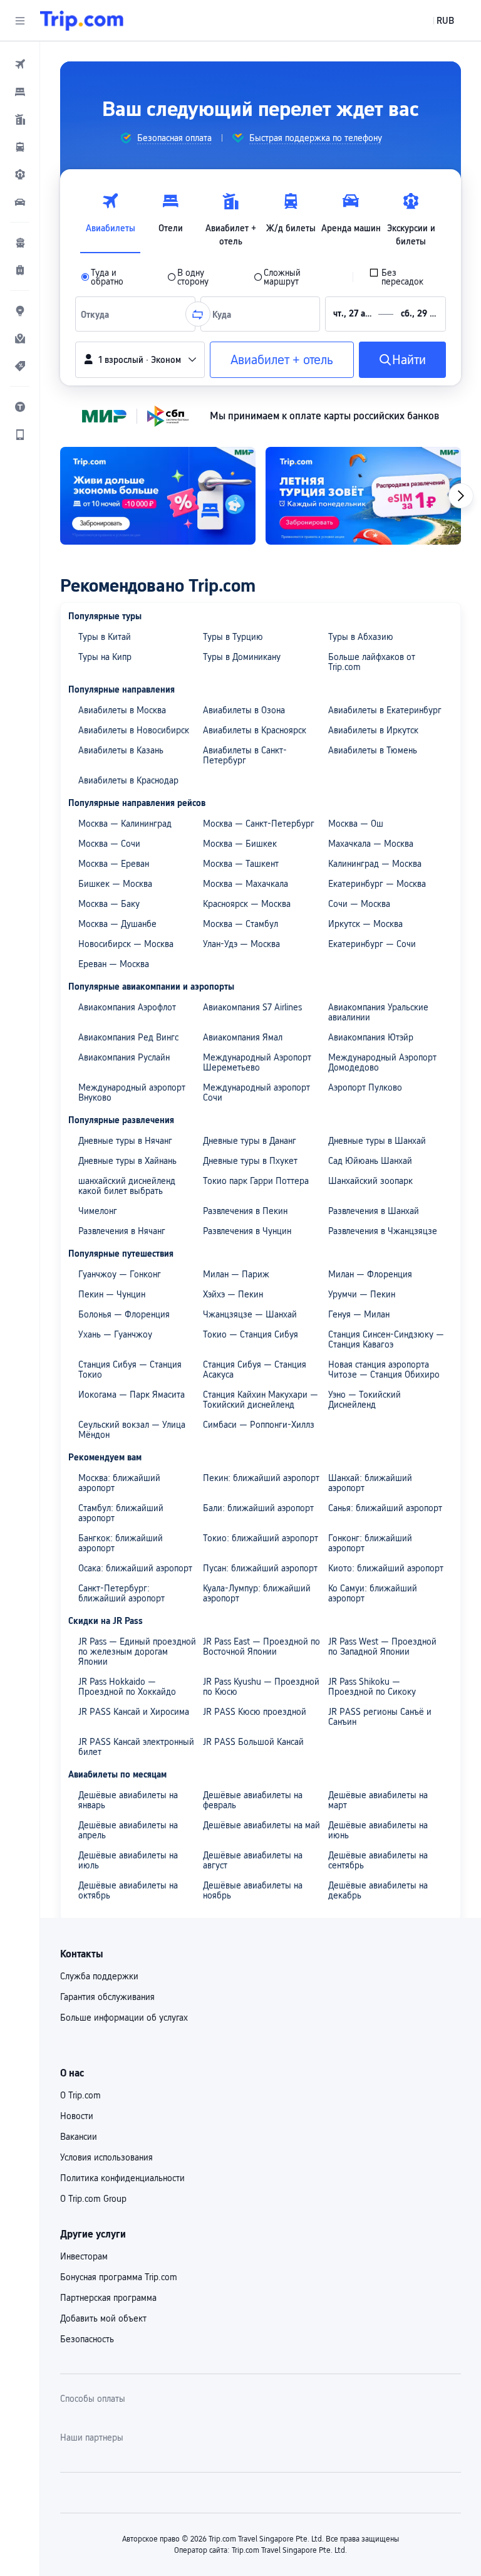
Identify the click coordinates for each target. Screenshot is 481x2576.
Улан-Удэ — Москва (241, 944)
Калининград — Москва (375, 864)
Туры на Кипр (105, 657)
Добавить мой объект (103, 2318)
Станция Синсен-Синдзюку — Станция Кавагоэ (386, 1339)
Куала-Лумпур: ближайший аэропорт (257, 1593)
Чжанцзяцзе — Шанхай (250, 1314)
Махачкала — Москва (371, 844)
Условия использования (106, 2157)
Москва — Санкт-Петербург (259, 824)
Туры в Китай (105, 637)
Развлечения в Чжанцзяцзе (383, 1231)
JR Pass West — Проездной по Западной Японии (382, 1647)
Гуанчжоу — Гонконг (120, 1274)
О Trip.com (80, 2095)
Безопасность (87, 2339)
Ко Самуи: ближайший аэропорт (373, 1593)
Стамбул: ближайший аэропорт (121, 1513)
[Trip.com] (82, 21)
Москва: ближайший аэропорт (119, 1483)
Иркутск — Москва (365, 924)
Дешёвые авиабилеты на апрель (128, 1830)
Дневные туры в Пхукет (250, 1161)
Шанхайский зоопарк (370, 1181)
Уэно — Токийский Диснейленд (365, 1400)
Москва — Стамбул (240, 924)
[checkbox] (405, 277)
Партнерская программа (108, 2298)
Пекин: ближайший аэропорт (261, 1478)
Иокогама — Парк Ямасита (132, 1395)
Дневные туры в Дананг (250, 1141)
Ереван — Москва (114, 964)
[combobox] (98, 314)
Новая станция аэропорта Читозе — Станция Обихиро (384, 1369)
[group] (166, 138)
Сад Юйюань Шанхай (370, 1161)
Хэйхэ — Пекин (233, 1294)
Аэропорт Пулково (365, 1087)
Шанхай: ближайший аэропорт (370, 1483)
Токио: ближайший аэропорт (261, 1538)
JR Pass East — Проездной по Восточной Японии (261, 1647)
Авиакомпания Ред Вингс (128, 1037)
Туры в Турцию (233, 637)
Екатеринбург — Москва (377, 884)
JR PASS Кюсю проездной (255, 1712)
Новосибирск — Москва (126, 944)
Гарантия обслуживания (107, 1997)
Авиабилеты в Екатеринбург (385, 710)
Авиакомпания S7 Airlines (252, 1007)
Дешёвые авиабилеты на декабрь (378, 1890)
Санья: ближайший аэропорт (385, 1508)
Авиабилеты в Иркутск (373, 730)
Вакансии (79, 2137)
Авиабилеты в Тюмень (373, 750)
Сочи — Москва (359, 904)
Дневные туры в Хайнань (127, 1161)
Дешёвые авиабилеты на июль (128, 1860)
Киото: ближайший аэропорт (386, 1568)
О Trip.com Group (93, 2199)
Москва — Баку (109, 904)
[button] (20, 21)
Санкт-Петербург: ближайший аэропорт (122, 1593)
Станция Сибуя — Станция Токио (130, 1369)
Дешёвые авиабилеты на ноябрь (253, 1890)
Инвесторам (84, 2256)
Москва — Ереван (114, 864)
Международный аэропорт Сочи (256, 1092)
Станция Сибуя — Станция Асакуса (255, 1369)
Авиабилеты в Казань (121, 750)
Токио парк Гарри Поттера (256, 1181)
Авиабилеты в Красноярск (255, 730)
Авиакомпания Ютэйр (371, 1037)
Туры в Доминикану (242, 657)
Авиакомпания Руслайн (124, 1057)
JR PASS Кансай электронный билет (136, 1747)
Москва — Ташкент (241, 864)
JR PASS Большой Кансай (253, 1742)
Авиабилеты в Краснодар (128, 780)
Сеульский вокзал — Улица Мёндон (132, 1430)
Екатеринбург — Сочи (372, 944)
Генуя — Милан (359, 1314)
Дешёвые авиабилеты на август (253, 1860)
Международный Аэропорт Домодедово (382, 1062)
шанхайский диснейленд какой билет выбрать (127, 1186)
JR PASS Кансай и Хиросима (134, 1712)
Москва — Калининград (125, 824)
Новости (77, 2116)
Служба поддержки (99, 1976)
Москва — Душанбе (117, 924)
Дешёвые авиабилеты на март (378, 1800)
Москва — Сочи (109, 844)
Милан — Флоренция (370, 1274)
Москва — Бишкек (240, 844)
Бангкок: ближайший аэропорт (121, 1543)
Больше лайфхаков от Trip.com (372, 662)
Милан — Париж (236, 1274)
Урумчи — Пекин (362, 1294)
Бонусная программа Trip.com (119, 2277)
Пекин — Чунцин (112, 1294)
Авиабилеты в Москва (122, 710)
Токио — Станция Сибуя (251, 1334)
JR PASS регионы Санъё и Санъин (380, 1717)
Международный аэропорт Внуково (132, 1092)
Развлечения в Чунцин (247, 1231)
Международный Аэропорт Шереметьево (257, 1062)
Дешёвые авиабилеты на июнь (378, 1830)
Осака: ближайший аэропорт (135, 1568)
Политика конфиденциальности (122, 2178)
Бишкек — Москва (115, 884)
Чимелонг (98, 1211)
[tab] (110, 216)
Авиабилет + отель (282, 360)
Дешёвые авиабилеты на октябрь (128, 1890)
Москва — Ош (356, 824)
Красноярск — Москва (247, 904)
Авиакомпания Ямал (243, 1037)
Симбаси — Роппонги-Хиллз (259, 1425)
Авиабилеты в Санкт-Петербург (245, 755)
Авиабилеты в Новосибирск (134, 730)
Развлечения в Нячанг (122, 1231)
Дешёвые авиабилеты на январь (128, 1800)
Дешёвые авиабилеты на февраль (253, 1800)
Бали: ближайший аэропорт (258, 1508)
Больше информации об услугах (124, 2018)
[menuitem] (20, 64)
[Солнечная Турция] (363, 496)
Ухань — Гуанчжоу (115, 1334)
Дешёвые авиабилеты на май (261, 1825)
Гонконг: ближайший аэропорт (370, 1543)
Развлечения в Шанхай (374, 1211)
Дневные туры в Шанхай (377, 1141)
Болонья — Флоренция (124, 1314)
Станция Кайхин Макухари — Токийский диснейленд (261, 1400)
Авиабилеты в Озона (244, 710)
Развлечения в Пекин (245, 1211)
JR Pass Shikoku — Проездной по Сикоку (372, 1687)
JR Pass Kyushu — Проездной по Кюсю (261, 1687)
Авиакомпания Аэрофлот (127, 1007)
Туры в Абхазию (361, 637)
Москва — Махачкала (246, 884)
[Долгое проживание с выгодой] (158, 496)
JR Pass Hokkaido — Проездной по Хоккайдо (127, 1687)
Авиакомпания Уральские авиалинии (378, 1012)
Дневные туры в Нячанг (125, 1141)
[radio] (116, 277)
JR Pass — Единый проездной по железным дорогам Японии (137, 1652)
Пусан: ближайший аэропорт (260, 1568)
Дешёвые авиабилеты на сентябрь (378, 1860)
